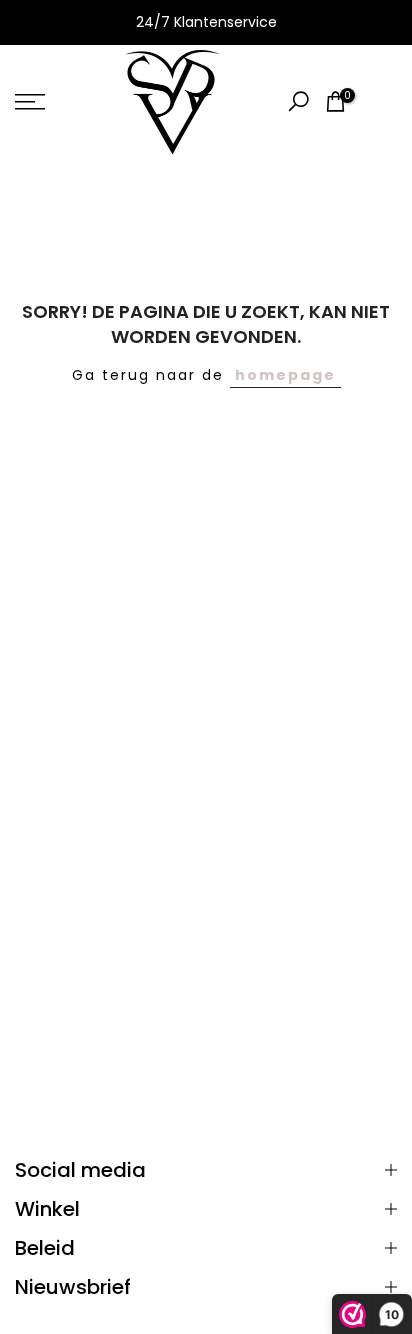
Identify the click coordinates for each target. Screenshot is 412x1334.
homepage (285, 375)
